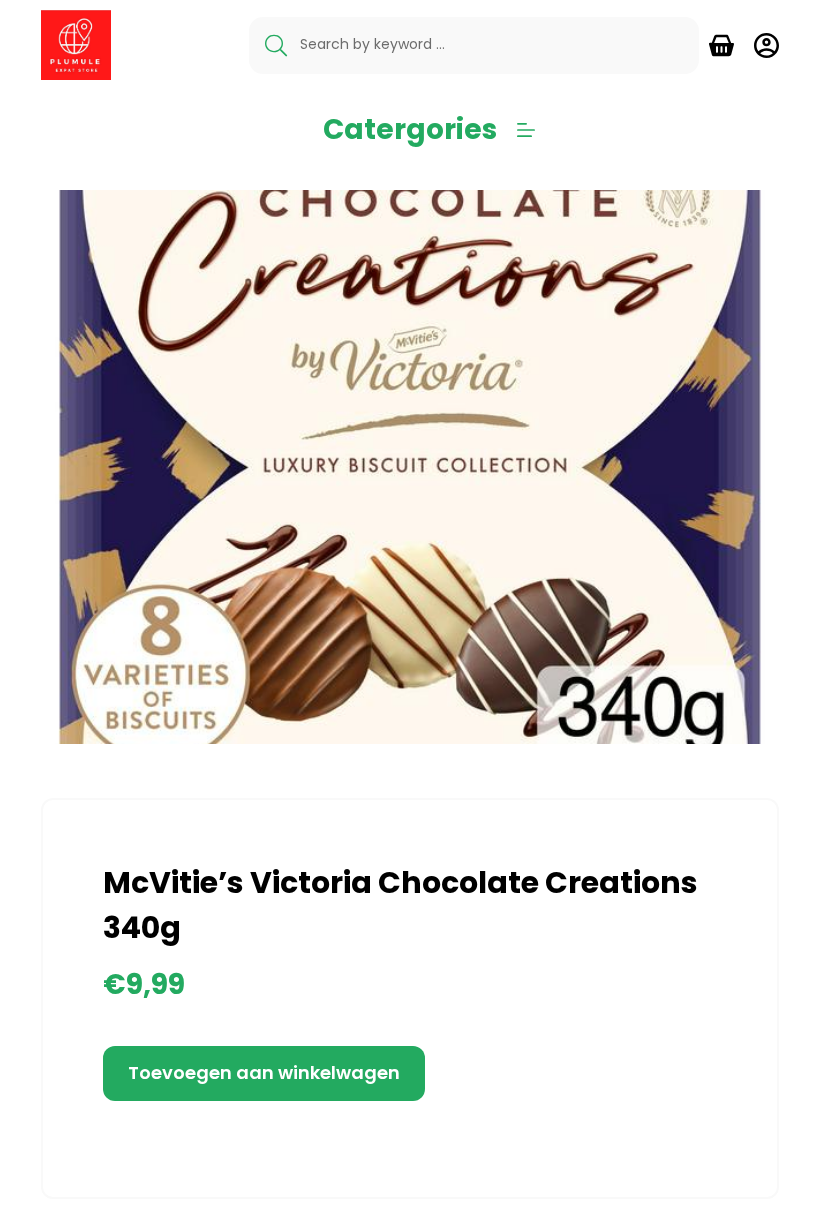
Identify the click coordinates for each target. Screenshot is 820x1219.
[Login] (766, 45)
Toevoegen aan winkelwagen (264, 1072)
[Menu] (526, 130)
